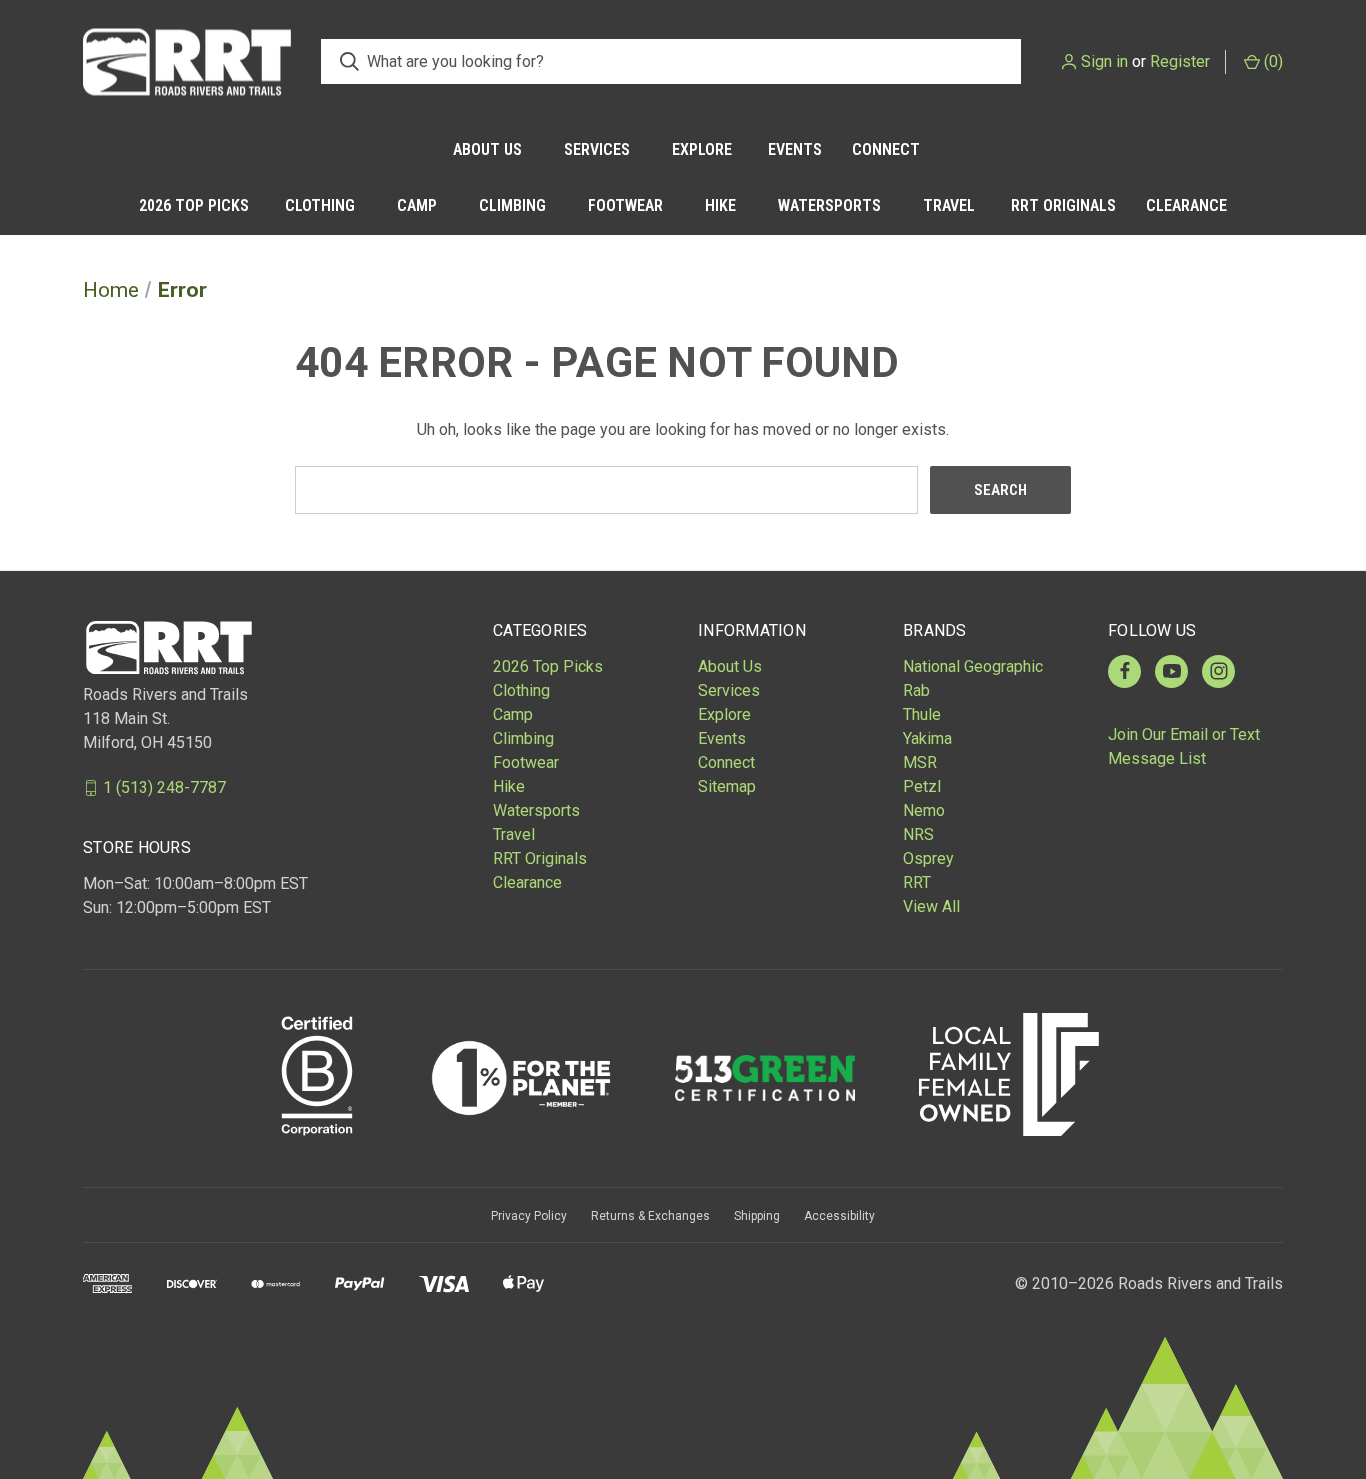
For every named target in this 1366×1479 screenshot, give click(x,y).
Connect (886, 149)
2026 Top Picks (194, 205)
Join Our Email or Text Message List (1184, 746)
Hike (720, 205)
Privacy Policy (529, 1216)
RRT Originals (1063, 205)
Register (1180, 61)
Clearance (1186, 205)
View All (931, 906)
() (1271, 61)
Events (795, 149)
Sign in (1104, 61)
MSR (920, 762)
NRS (918, 834)
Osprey (928, 858)
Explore (702, 149)
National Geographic (973, 666)
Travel (949, 205)
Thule (922, 714)
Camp (417, 205)
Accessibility (839, 1216)
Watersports (829, 205)
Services (597, 149)
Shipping (757, 1216)
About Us (487, 149)
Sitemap (727, 786)
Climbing (512, 205)
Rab (916, 690)
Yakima (927, 738)
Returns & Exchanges (650, 1216)
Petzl (922, 786)
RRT (917, 882)
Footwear (625, 205)
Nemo (924, 810)
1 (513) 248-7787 (164, 787)
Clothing (320, 205)
